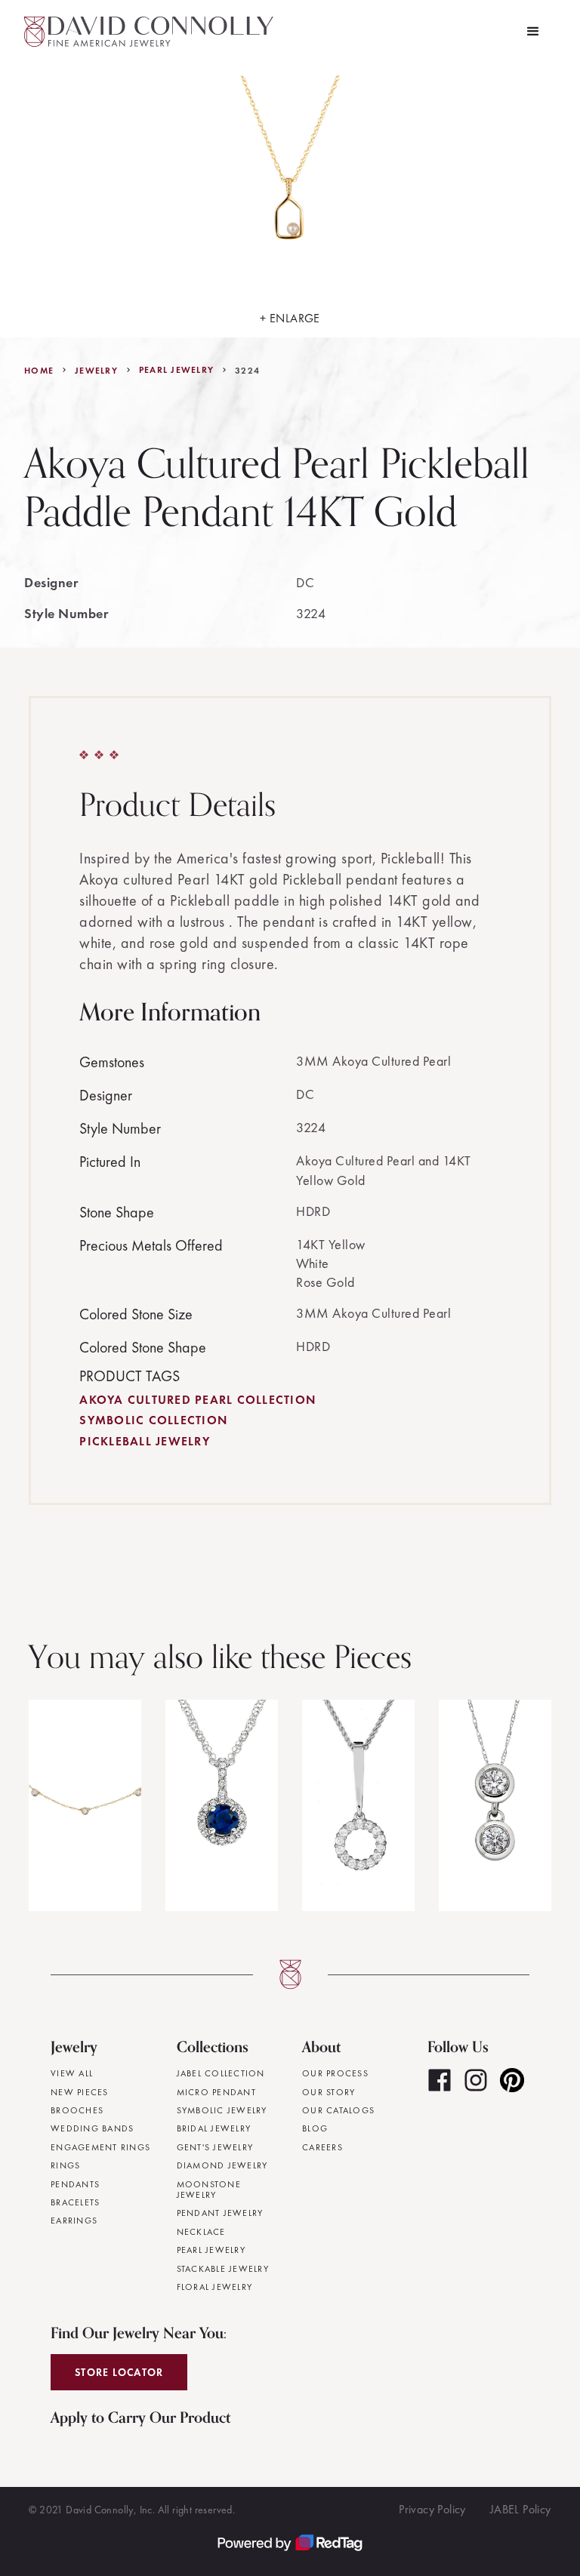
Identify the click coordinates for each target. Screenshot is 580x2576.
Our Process (335, 2073)
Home (39, 371)
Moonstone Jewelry (209, 2190)
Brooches (77, 2110)
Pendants (75, 2184)
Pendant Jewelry (220, 2213)
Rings (65, 2165)
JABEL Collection (221, 2073)
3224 (247, 371)
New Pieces (80, 2092)
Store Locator (119, 2372)
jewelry (96, 371)
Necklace (201, 2232)
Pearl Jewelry (176, 370)
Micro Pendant (216, 2092)
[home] (149, 32)
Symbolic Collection (153, 1420)
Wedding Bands (92, 2128)
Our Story (329, 2092)
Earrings (74, 2221)
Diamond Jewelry (222, 2165)
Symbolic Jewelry (222, 2110)
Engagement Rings (100, 2147)
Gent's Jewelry (215, 2147)
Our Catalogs (338, 2110)
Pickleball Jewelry (145, 1441)
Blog (315, 2128)
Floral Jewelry (215, 2287)
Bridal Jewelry (214, 2128)
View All (72, 2073)
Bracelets (75, 2202)
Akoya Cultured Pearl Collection (197, 1400)
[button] (533, 32)
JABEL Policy (521, 2509)
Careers (322, 2147)
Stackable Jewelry (223, 2269)
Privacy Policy (432, 2509)
